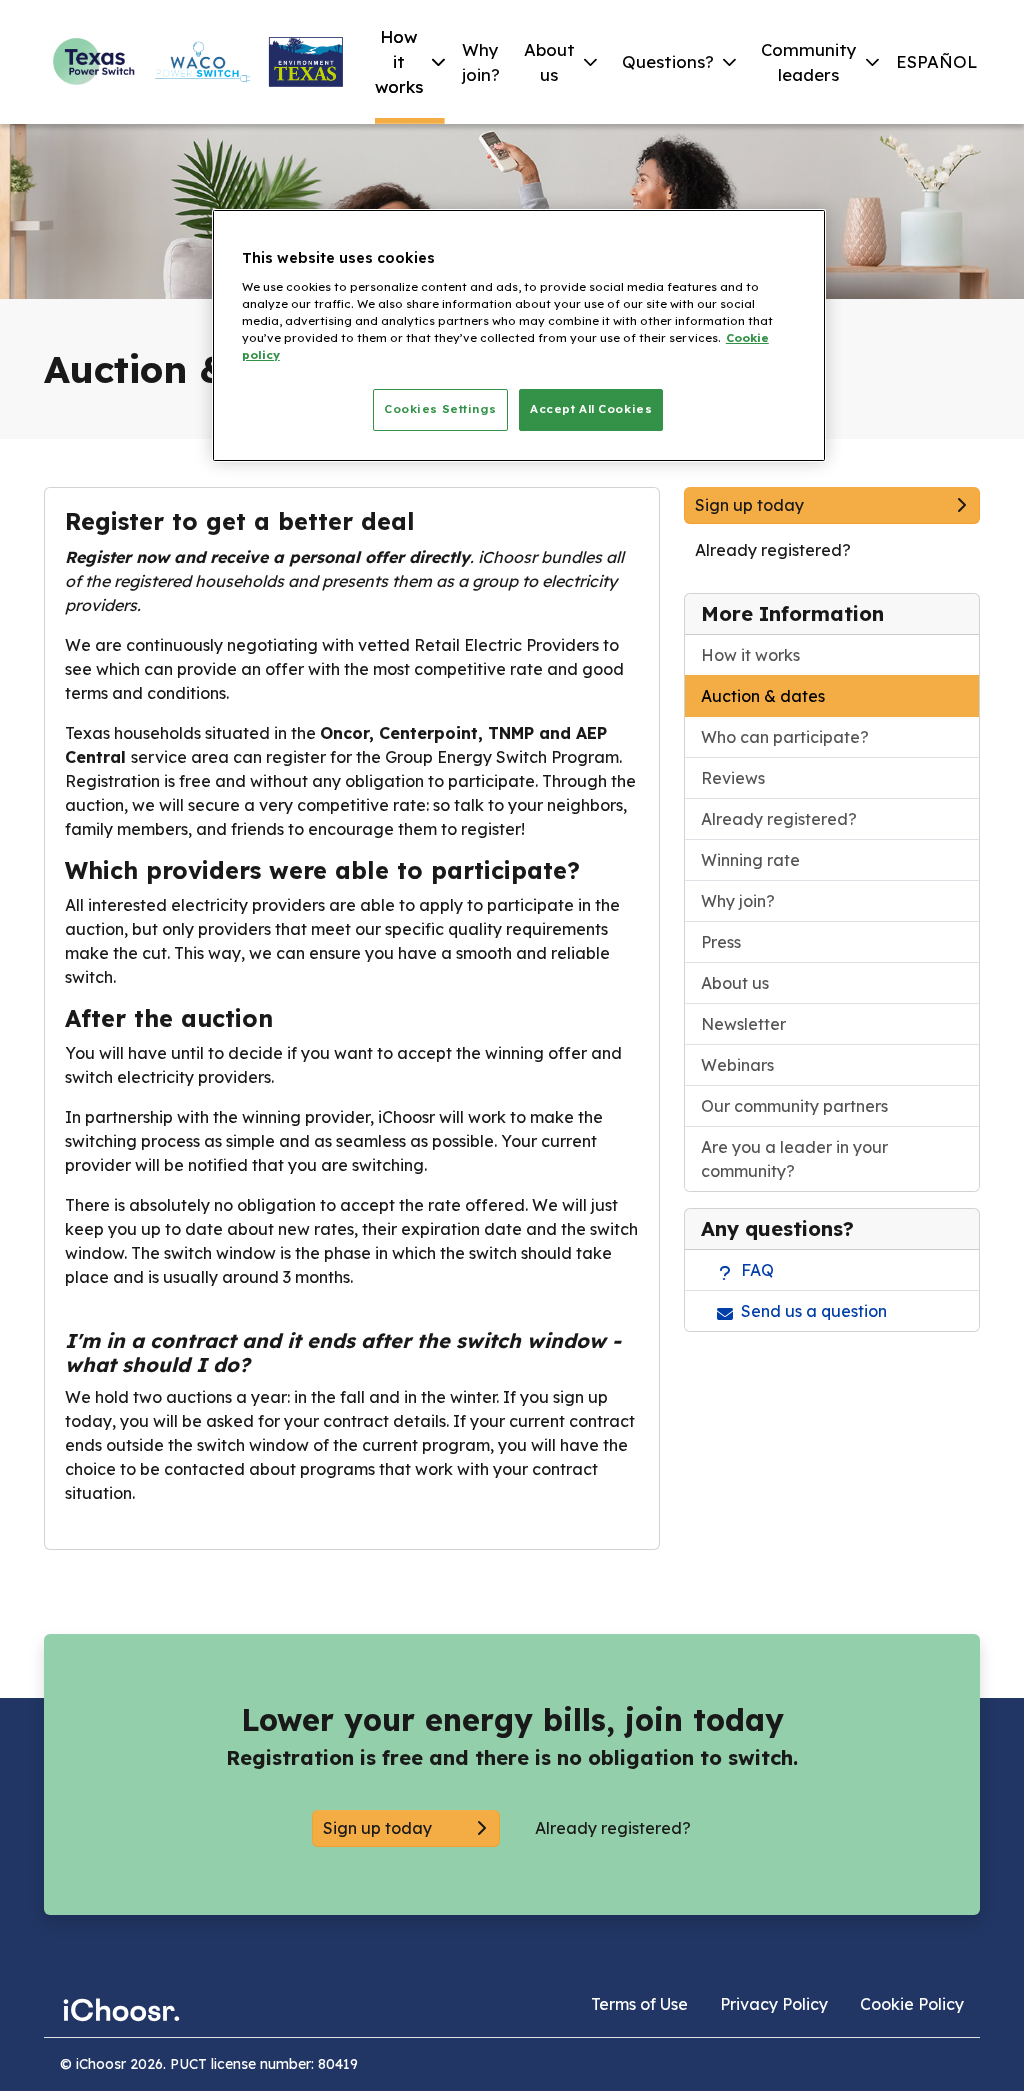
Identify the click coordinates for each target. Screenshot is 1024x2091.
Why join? (738, 901)
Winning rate (750, 860)
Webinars (737, 1065)
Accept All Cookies (591, 409)
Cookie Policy (912, 2004)
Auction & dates (763, 696)
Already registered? (779, 819)
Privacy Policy (774, 2004)
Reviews (733, 778)
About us (735, 983)
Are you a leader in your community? (794, 1159)
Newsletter (743, 1024)
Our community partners (794, 1106)
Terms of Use (639, 2004)
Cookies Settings (440, 409)
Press (721, 942)
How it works (750, 655)
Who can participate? (785, 737)
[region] (519, 335)
